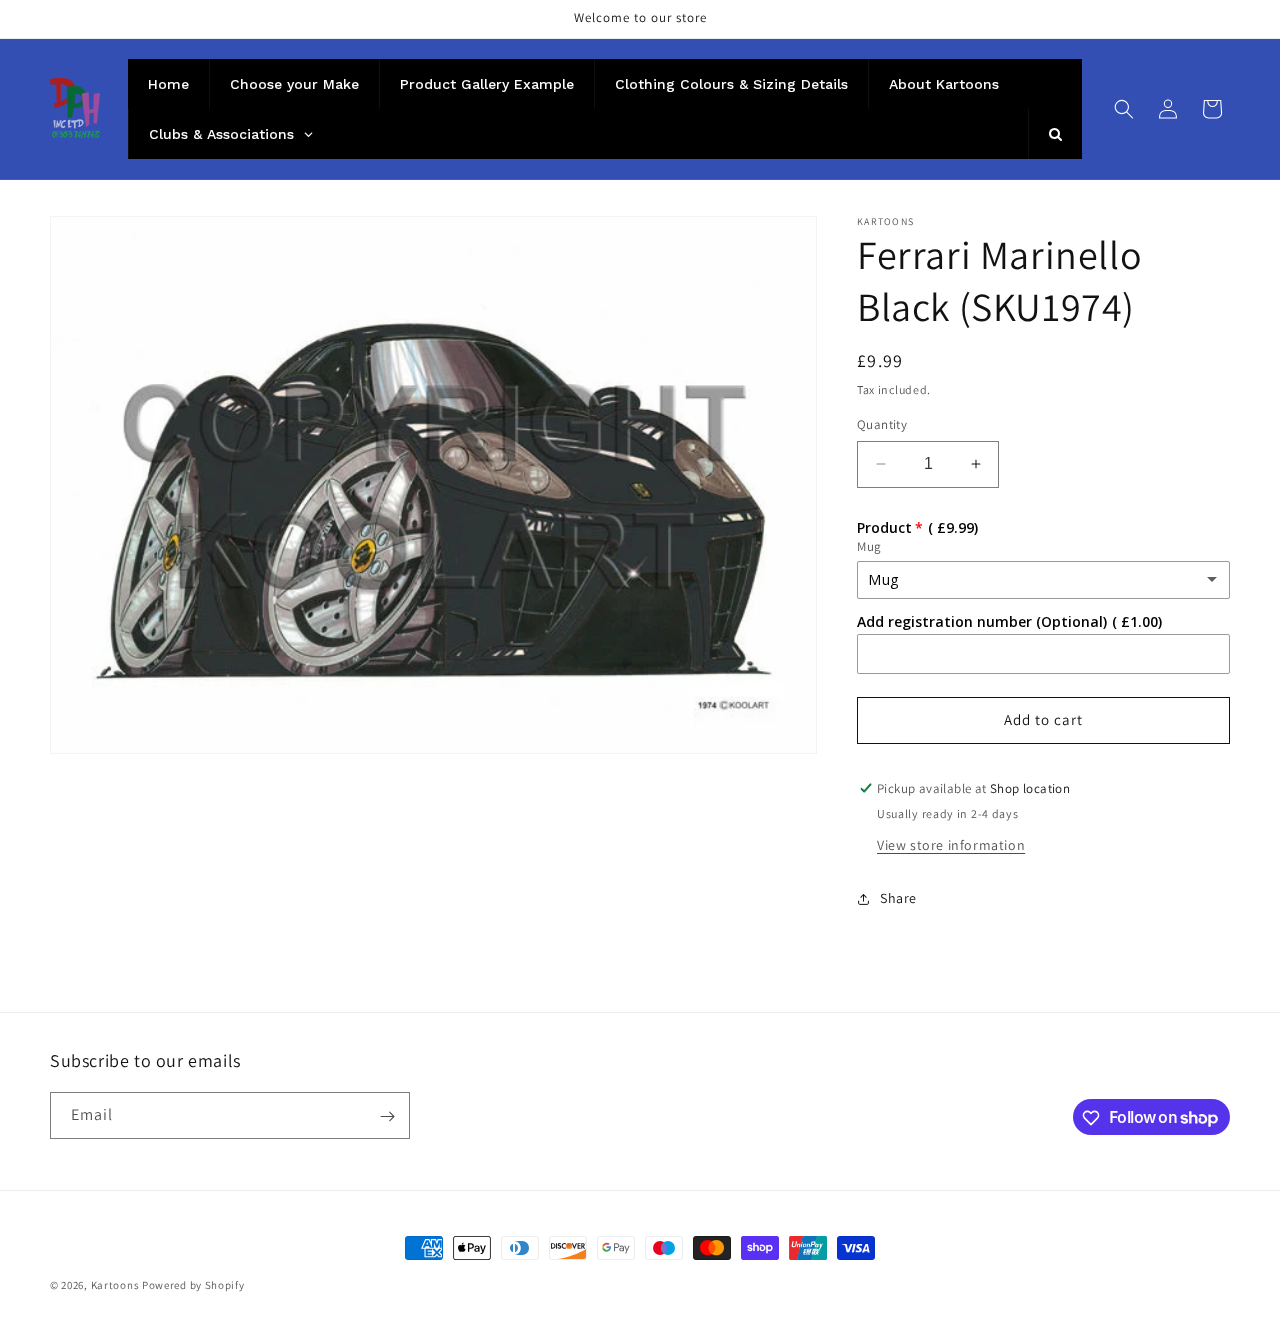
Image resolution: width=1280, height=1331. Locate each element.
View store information (951, 845)
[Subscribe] (387, 1116)
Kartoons (115, 1285)
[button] (1124, 109)
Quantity (882, 424)
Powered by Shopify (193, 1285)
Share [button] (898, 898)
